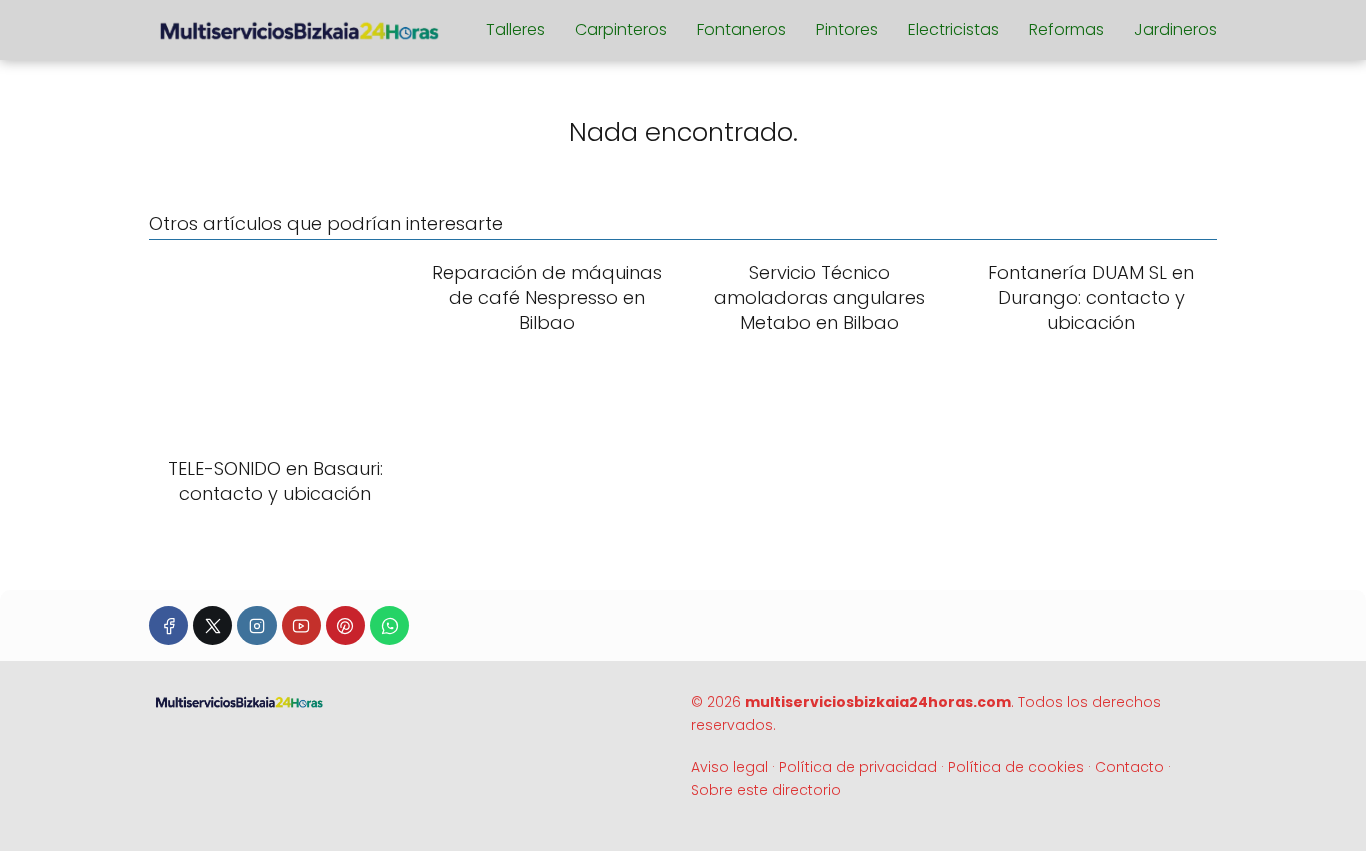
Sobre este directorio (766, 790)
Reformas (1066, 29)
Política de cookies (1016, 767)
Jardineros (1175, 29)
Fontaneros (741, 29)
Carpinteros (621, 29)
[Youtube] (301, 625)
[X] (212, 625)
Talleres (515, 29)
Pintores (847, 29)
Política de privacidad (858, 767)
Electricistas (953, 29)
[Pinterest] (345, 625)
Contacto (1129, 767)
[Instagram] (256, 625)
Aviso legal (729, 767)
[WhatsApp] (389, 625)
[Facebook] (168, 625)
